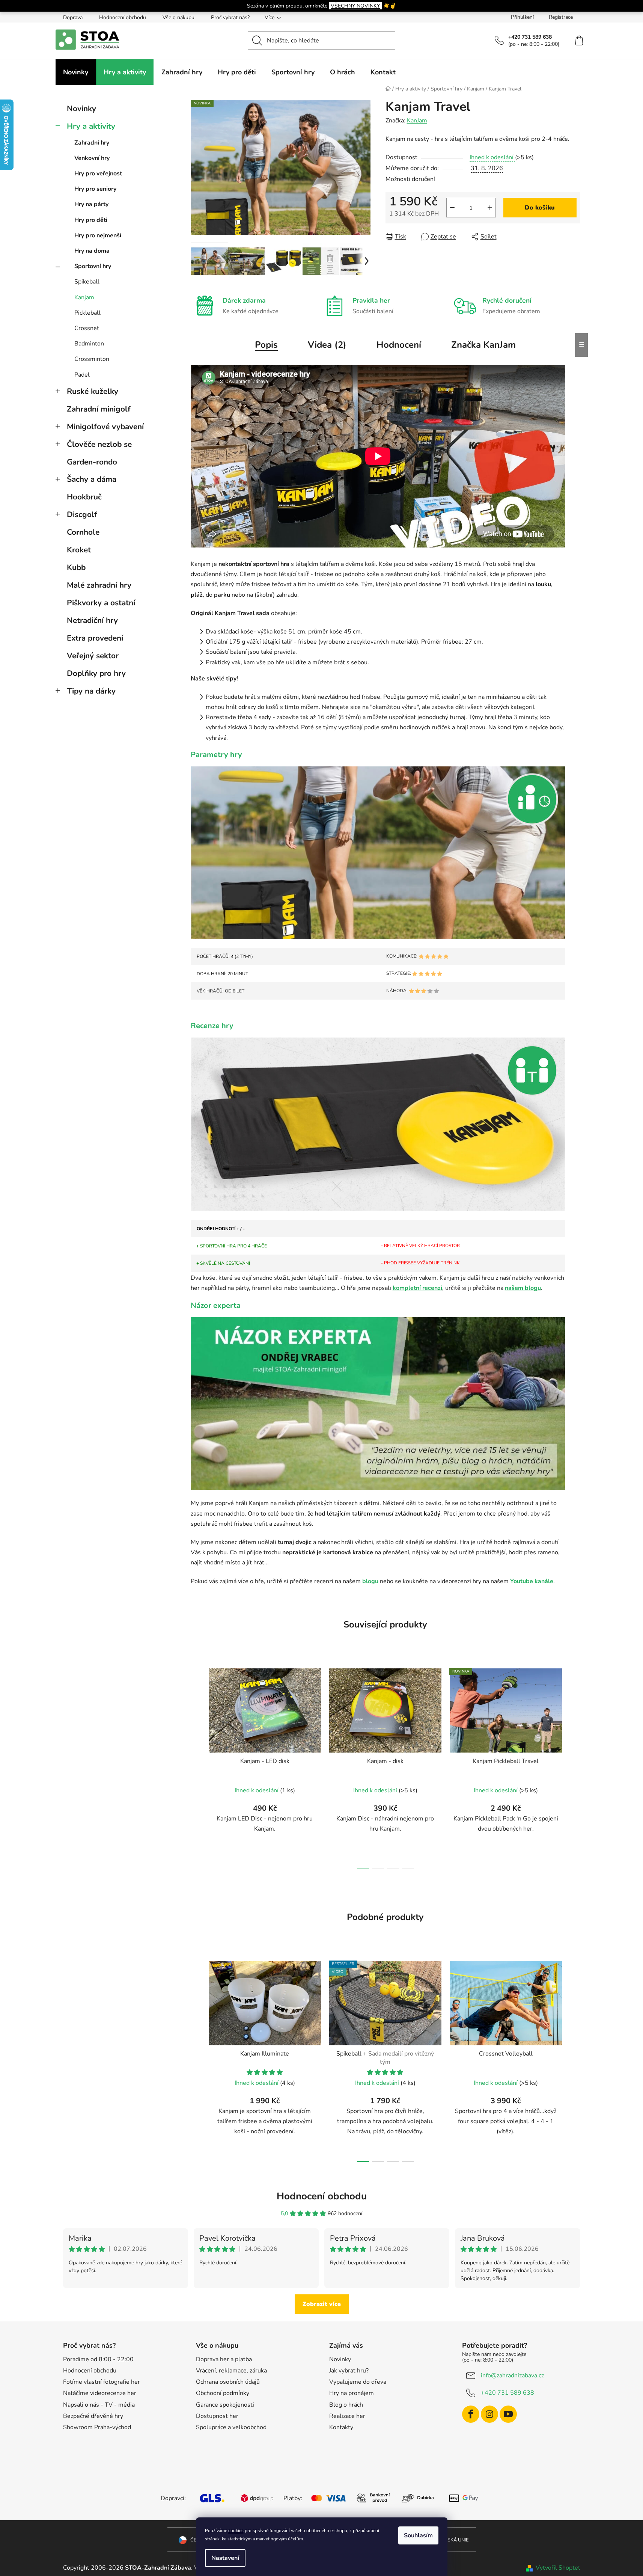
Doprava (73, 17)
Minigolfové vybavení (105, 427)
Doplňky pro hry (96, 673)
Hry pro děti (91, 220)
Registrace (561, 17)
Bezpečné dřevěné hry (93, 2416)
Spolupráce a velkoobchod (231, 2427)
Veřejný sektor (93, 656)
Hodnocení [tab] (399, 345)
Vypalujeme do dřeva (358, 2382)
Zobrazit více (322, 2304)
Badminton (89, 344)
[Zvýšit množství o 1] (490, 208)
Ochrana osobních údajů (228, 2382)
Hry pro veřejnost (98, 173)
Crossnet (87, 328)
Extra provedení (95, 638)
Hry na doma (92, 251)
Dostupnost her (217, 2416)
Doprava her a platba (224, 2359)
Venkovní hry (92, 158)
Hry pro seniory (95, 189)
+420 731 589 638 (507, 2393)
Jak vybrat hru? (349, 2371)
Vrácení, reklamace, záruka (231, 2371)
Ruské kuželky (93, 391)
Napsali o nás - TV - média (99, 2405)
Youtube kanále (532, 1581)
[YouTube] (508, 2414)
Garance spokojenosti (225, 2405)
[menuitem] (76, 72)
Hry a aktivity (91, 126)
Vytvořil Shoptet (558, 2568)
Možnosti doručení (410, 179)
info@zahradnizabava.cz (512, 2375)
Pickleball (87, 313)
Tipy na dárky (91, 691)
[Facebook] (471, 2414)
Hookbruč (84, 497)
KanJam (417, 121)
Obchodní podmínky (223, 2393)
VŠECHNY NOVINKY (355, 6)
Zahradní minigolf (99, 409)
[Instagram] (489, 2414)
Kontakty (341, 2427)
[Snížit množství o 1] (452, 208)
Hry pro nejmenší (98, 235)
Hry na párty (91, 204)
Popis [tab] (266, 345)
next (574, 1766)
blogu (370, 1581)
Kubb (76, 567)
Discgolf (82, 514)
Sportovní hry (93, 266)
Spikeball (87, 282)
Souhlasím (418, 2535)
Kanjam (84, 297)
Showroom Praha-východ (97, 2427)
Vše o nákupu (178, 17)
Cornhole (83, 532)
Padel (82, 375)
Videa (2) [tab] (327, 345)
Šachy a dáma (92, 479)
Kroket (79, 550)
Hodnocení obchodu (123, 17)
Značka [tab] (483, 345)
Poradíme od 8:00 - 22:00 (98, 2359)
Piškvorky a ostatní (101, 603)
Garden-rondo (92, 462)
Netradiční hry (92, 620)
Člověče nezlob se (99, 444)
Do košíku (540, 208)
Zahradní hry (92, 143)
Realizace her (347, 2416)
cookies (236, 2531)
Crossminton (92, 359)
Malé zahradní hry (99, 585)
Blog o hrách (346, 2405)
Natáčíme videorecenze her (100, 2393)
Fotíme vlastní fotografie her (102, 2382)
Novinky (81, 109)
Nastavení (225, 2558)
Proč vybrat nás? (230, 17)
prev (197, 1766)
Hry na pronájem (352, 2393)
